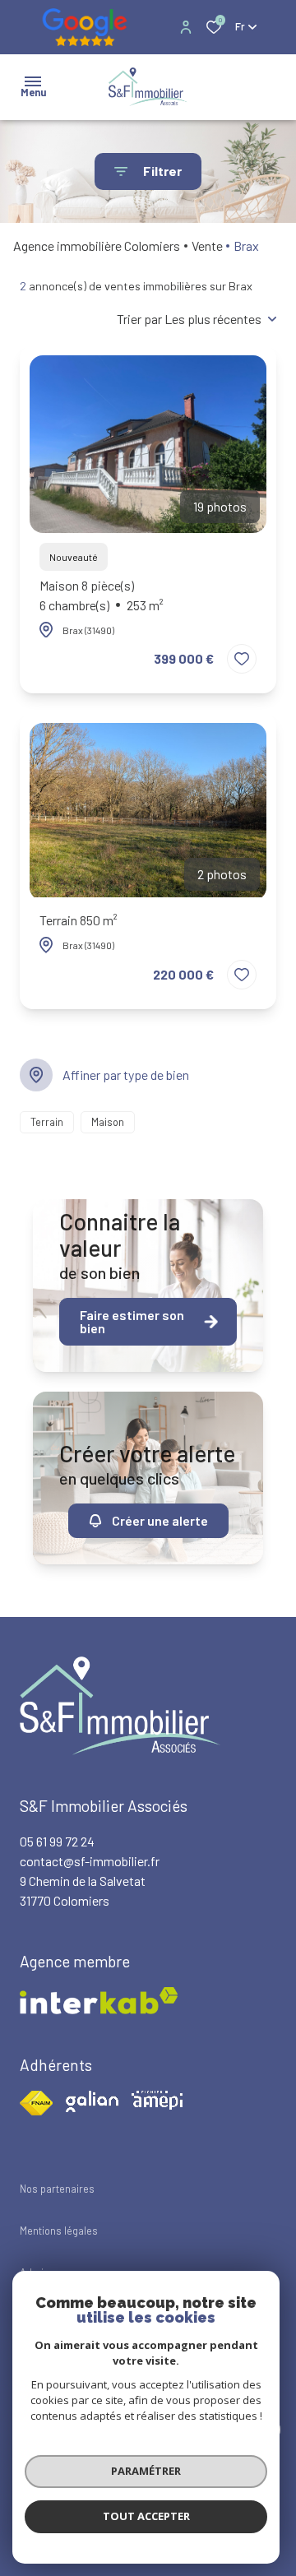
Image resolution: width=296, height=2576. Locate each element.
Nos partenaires (57, 2189)
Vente (207, 246)
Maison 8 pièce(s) (102, 595)
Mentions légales (59, 2231)
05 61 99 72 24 (57, 1841)
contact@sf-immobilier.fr (90, 1861)
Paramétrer (146, 2471)
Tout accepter (146, 2516)
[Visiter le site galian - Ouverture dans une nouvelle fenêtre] (92, 2101)
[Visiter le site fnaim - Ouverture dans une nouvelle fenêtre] (36, 2103)
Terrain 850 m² (79, 920)
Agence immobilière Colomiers (97, 246)
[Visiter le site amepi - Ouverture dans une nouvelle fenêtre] (157, 2100)
